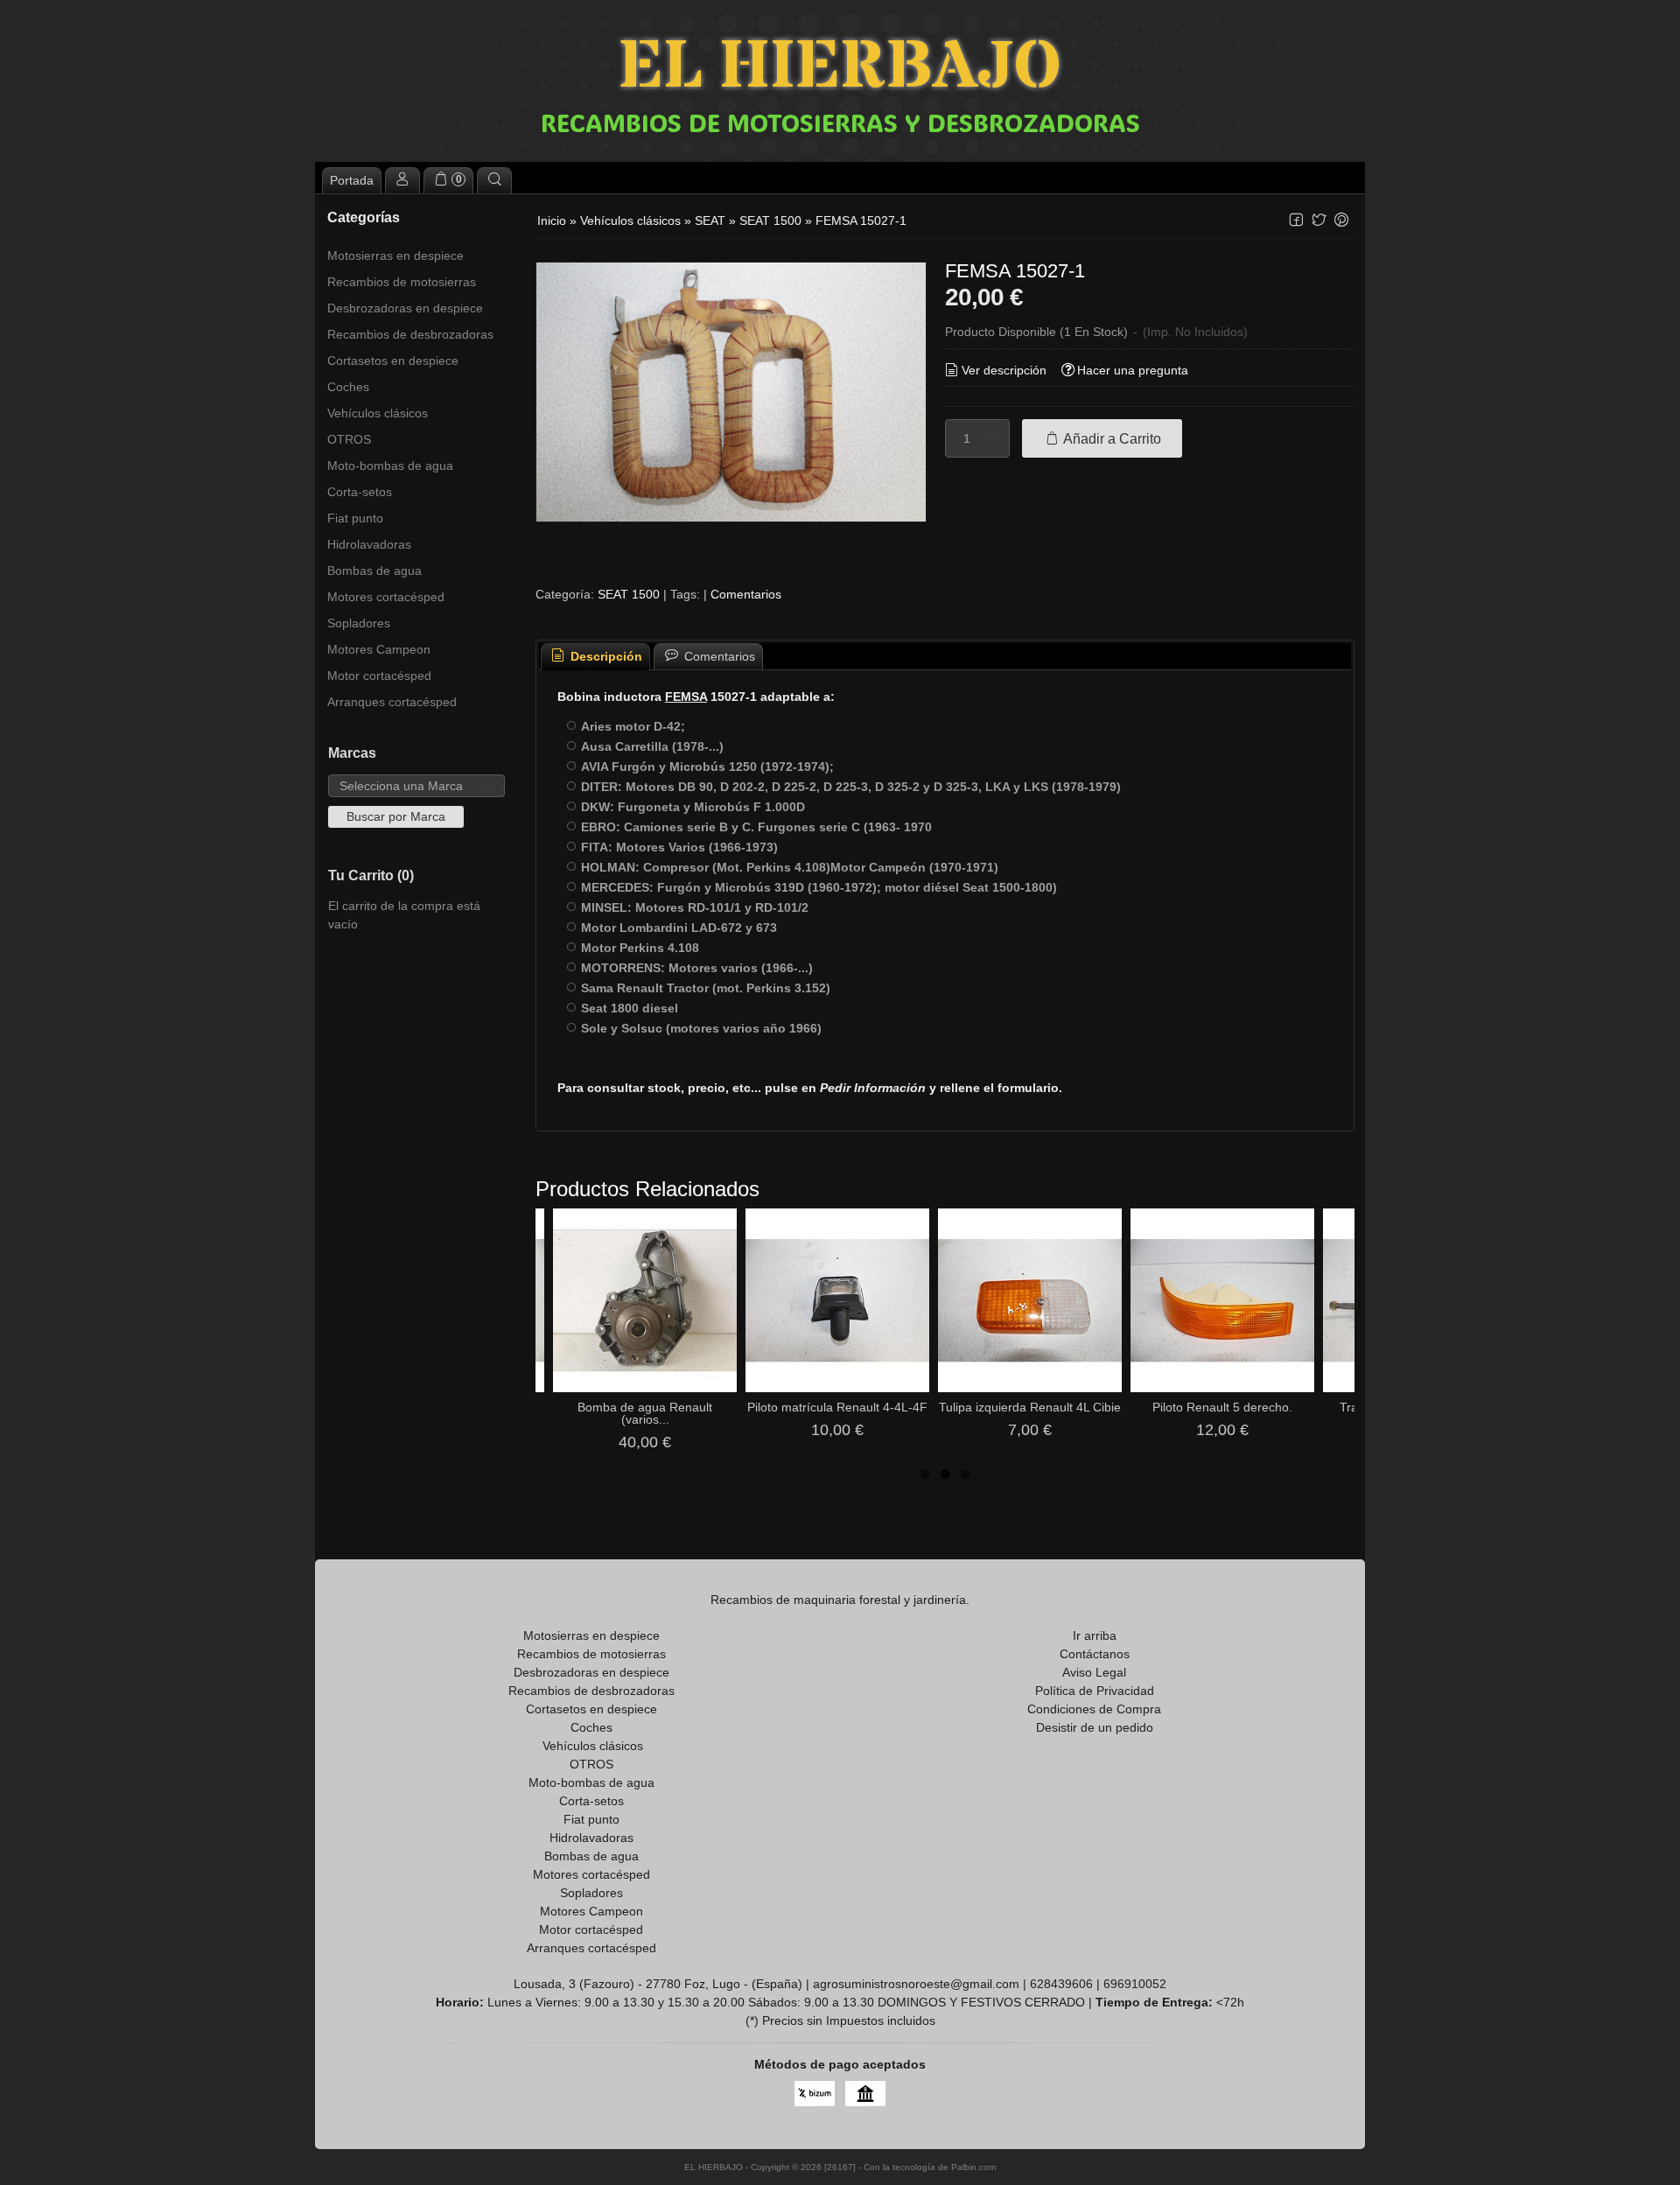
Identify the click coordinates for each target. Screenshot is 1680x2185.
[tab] (596, 657)
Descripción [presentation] (605, 656)
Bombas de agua (374, 571)
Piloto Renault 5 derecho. (1222, 1407)
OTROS (349, 439)
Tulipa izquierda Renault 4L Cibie (1030, 1407)
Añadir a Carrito (1111, 438)
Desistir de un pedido (1095, 1727)
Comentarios (746, 594)
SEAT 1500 (629, 594)
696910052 (1135, 1984)
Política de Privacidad (1095, 1691)
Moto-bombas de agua (390, 466)
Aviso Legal (1094, 1672)
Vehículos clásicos (378, 413)
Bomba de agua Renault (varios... (645, 1413)
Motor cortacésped (379, 676)
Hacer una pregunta (1133, 370)
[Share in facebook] (1296, 220)
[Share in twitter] (1319, 220)
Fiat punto (355, 518)
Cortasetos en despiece (393, 361)
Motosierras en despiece (395, 256)
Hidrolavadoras (369, 544)
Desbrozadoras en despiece (405, 308)
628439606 (1061, 1984)
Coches (348, 387)
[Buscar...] (494, 180)
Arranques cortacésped (392, 702)
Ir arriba (1095, 1635)
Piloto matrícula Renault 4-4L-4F (837, 1407)
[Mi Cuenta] (402, 180)
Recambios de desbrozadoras (410, 334)
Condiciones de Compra (1094, 1709)
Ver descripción (1004, 370)
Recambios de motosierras (402, 282)
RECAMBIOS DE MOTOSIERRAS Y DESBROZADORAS (840, 123)
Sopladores (359, 623)
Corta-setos (360, 492)
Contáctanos (1095, 1654)
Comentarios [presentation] (718, 656)
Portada (352, 180)
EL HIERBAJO (840, 68)
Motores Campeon (379, 649)
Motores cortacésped (386, 597)
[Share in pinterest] (1341, 220)
